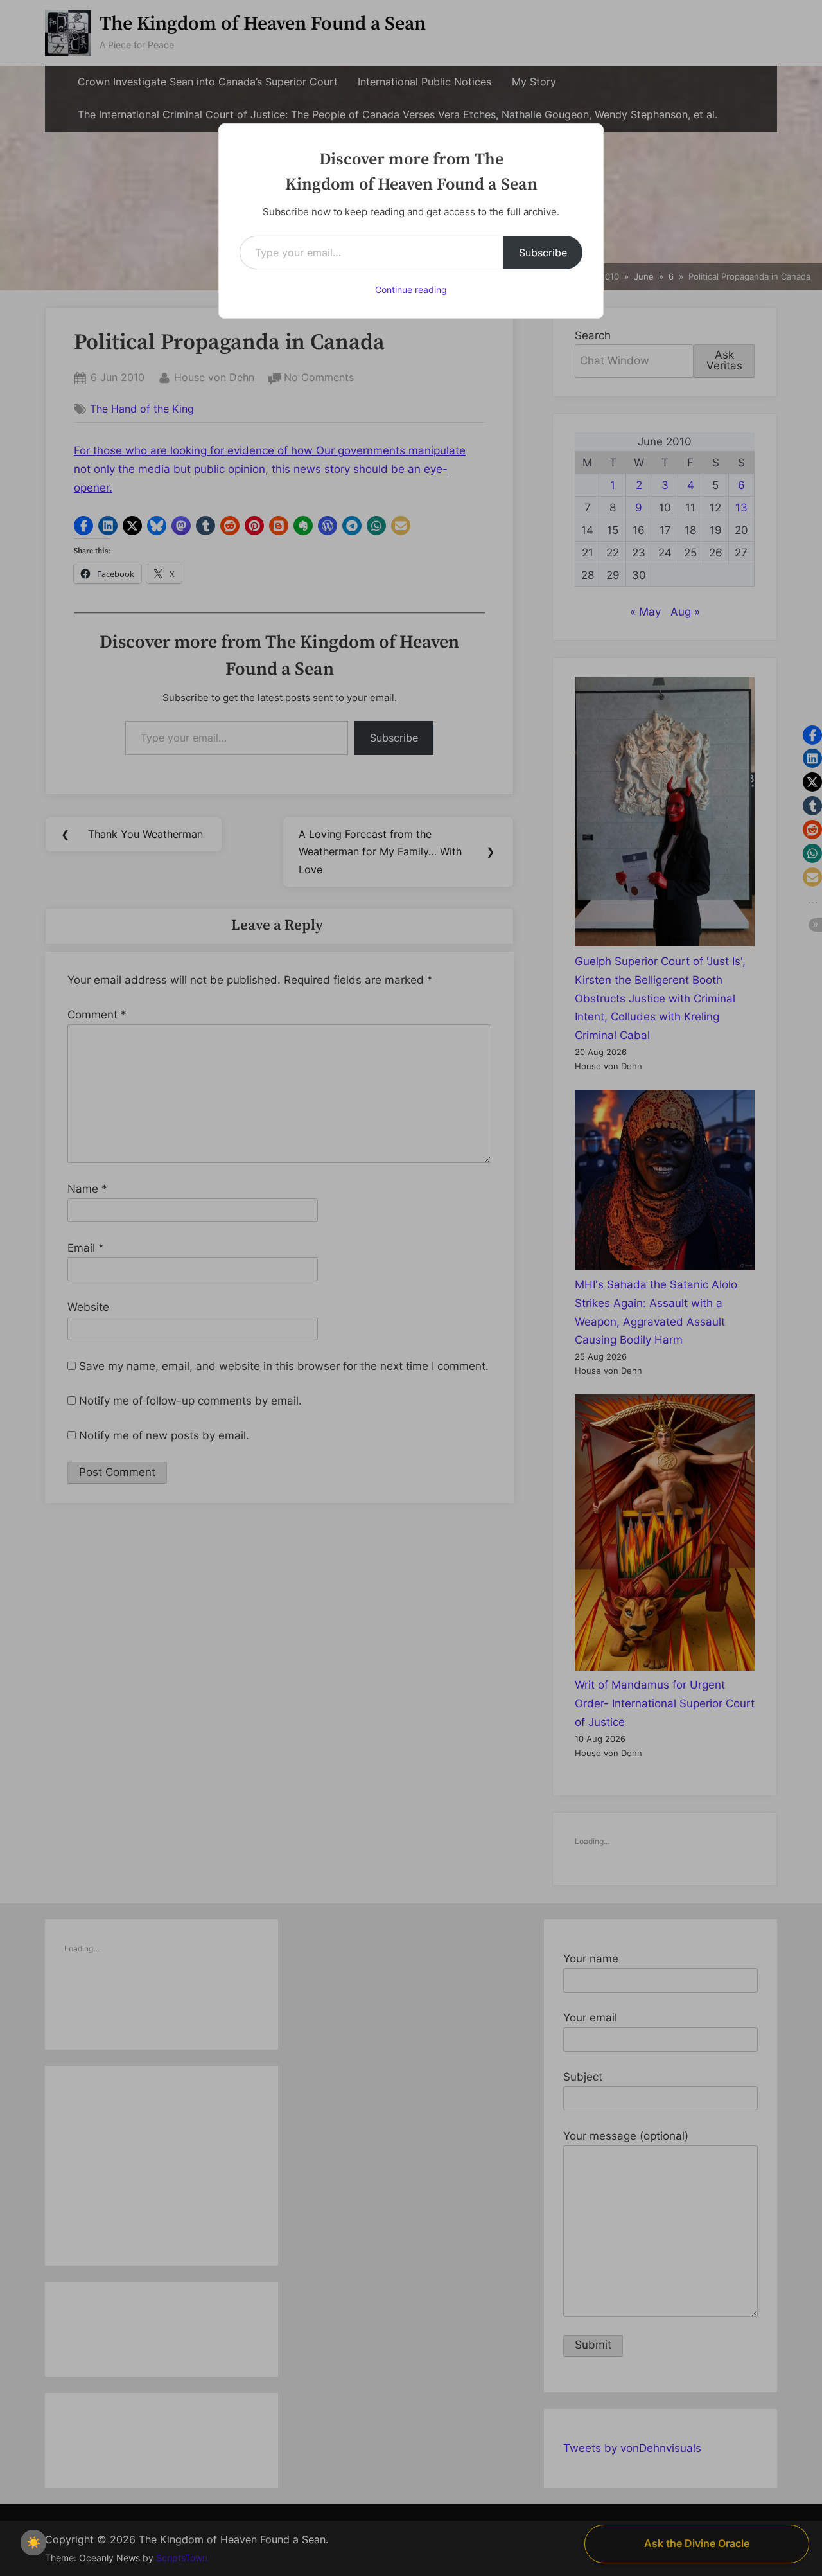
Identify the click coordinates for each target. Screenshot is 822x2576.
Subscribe (543, 253)
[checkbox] (33, 2543)
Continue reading (411, 289)
